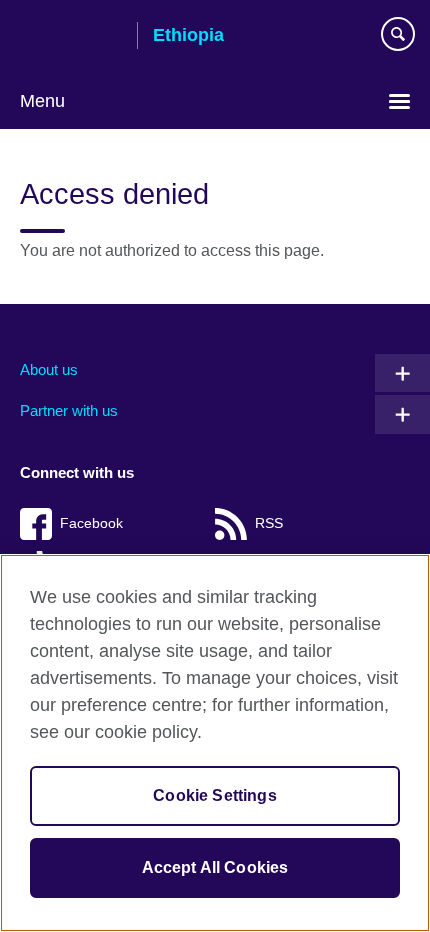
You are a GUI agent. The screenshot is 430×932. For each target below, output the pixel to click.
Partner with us (69, 410)
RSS (269, 523)
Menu (42, 101)
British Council (71, 37)
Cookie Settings (214, 795)
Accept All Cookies (215, 867)
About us (49, 369)
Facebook (91, 523)
